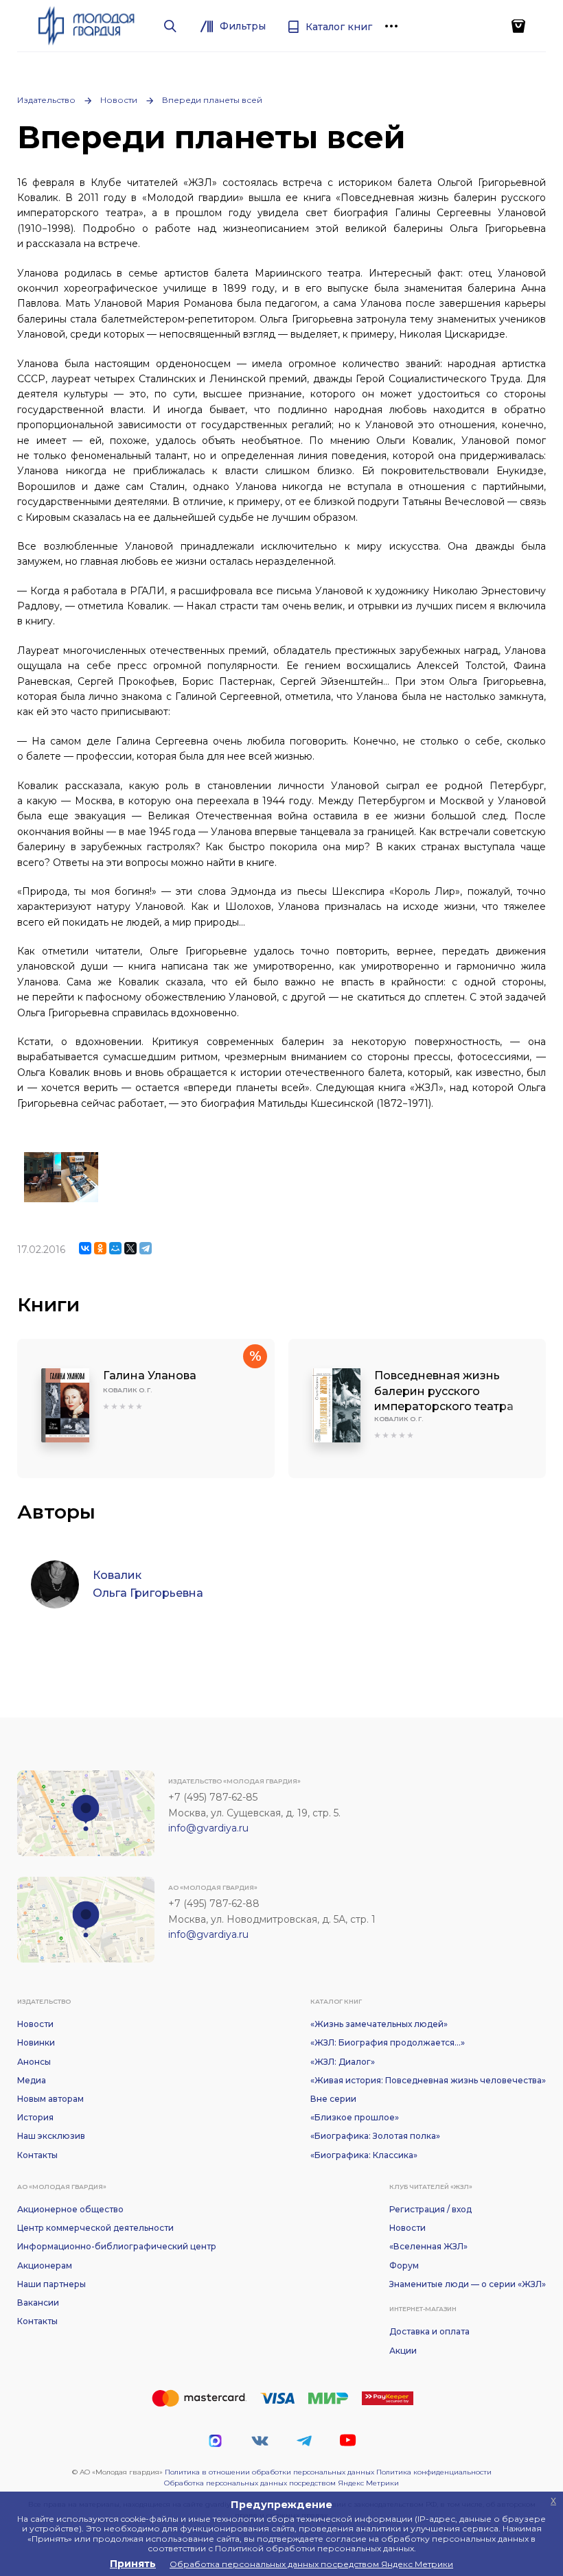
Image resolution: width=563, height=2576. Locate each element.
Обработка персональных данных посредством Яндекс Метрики (281, 2483)
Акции (403, 2351)
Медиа (32, 2080)
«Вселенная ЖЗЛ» (428, 2246)
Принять (133, 2564)
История (35, 2117)
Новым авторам (50, 2099)
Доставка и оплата (429, 2331)
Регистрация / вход (430, 2209)
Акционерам (45, 2265)
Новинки (36, 2042)
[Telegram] (146, 1248)
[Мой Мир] (115, 1248)
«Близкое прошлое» (355, 2117)
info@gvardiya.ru (208, 1828)
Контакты (37, 2155)
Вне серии (333, 2099)
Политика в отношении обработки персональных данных (269, 2472)
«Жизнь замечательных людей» (379, 2024)
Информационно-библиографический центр (117, 2246)
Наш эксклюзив (51, 2136)
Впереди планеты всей (212, 100)
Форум (404, 2265)
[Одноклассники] (100, 1248)
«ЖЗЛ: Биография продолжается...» (388, 2042)
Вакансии (38, 2303)
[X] (130, 1248)
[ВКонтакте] (85, 1248)
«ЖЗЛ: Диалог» (343, 2062)
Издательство (46, 100)
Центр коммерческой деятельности (95, 2228)
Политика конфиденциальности (434, 2472)
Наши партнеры (51, 2284)
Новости (119, 100)
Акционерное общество (70, 2209)
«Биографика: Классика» (364, 2155)
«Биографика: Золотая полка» (375, 2136)
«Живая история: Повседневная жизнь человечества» (428, 2080)
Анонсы (34, 2062)
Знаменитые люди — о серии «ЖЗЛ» (468, 2284)
